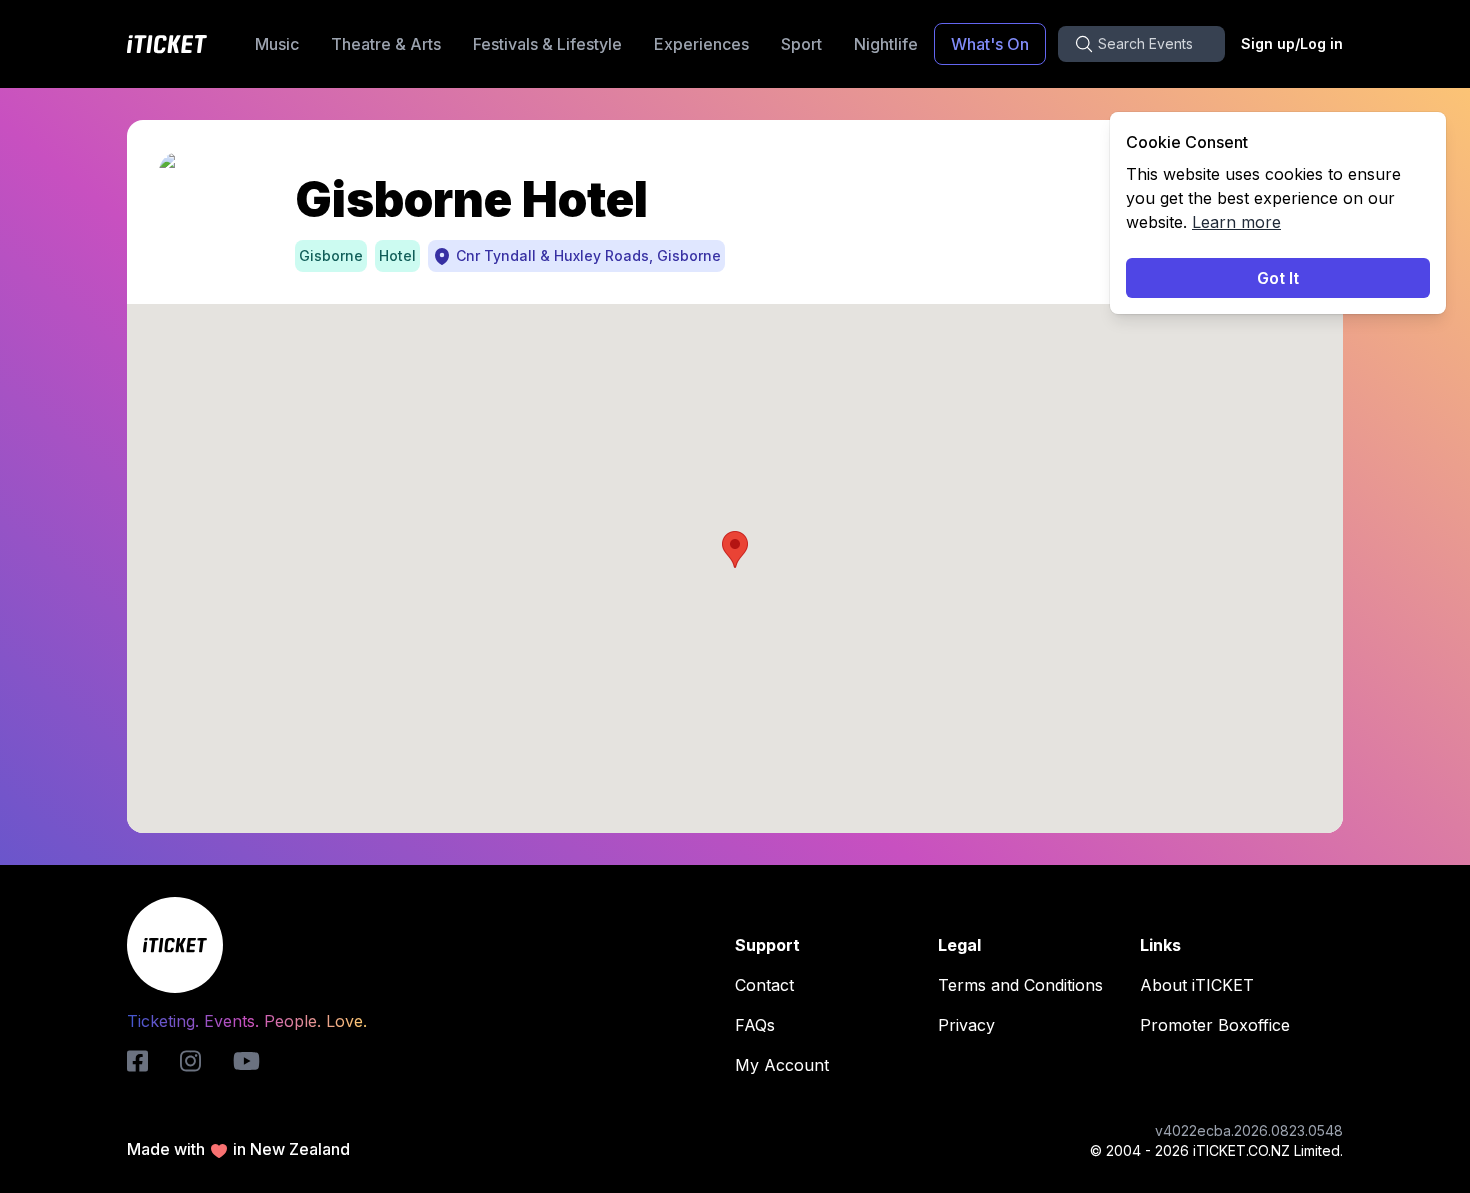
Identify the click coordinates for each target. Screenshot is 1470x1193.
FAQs (755, 1025)
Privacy (966, 1025)
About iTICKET (1197, 985)
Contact (764, 985)
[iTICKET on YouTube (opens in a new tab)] (246, 1061)
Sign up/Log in (1292, 43)
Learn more (1236, 222)
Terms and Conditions (1020, 985)
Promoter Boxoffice (1215, 1025)
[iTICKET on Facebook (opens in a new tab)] (137, 1061)
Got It (1278, 278)
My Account (782, 1065)
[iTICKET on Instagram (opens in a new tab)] (190, 1061)
